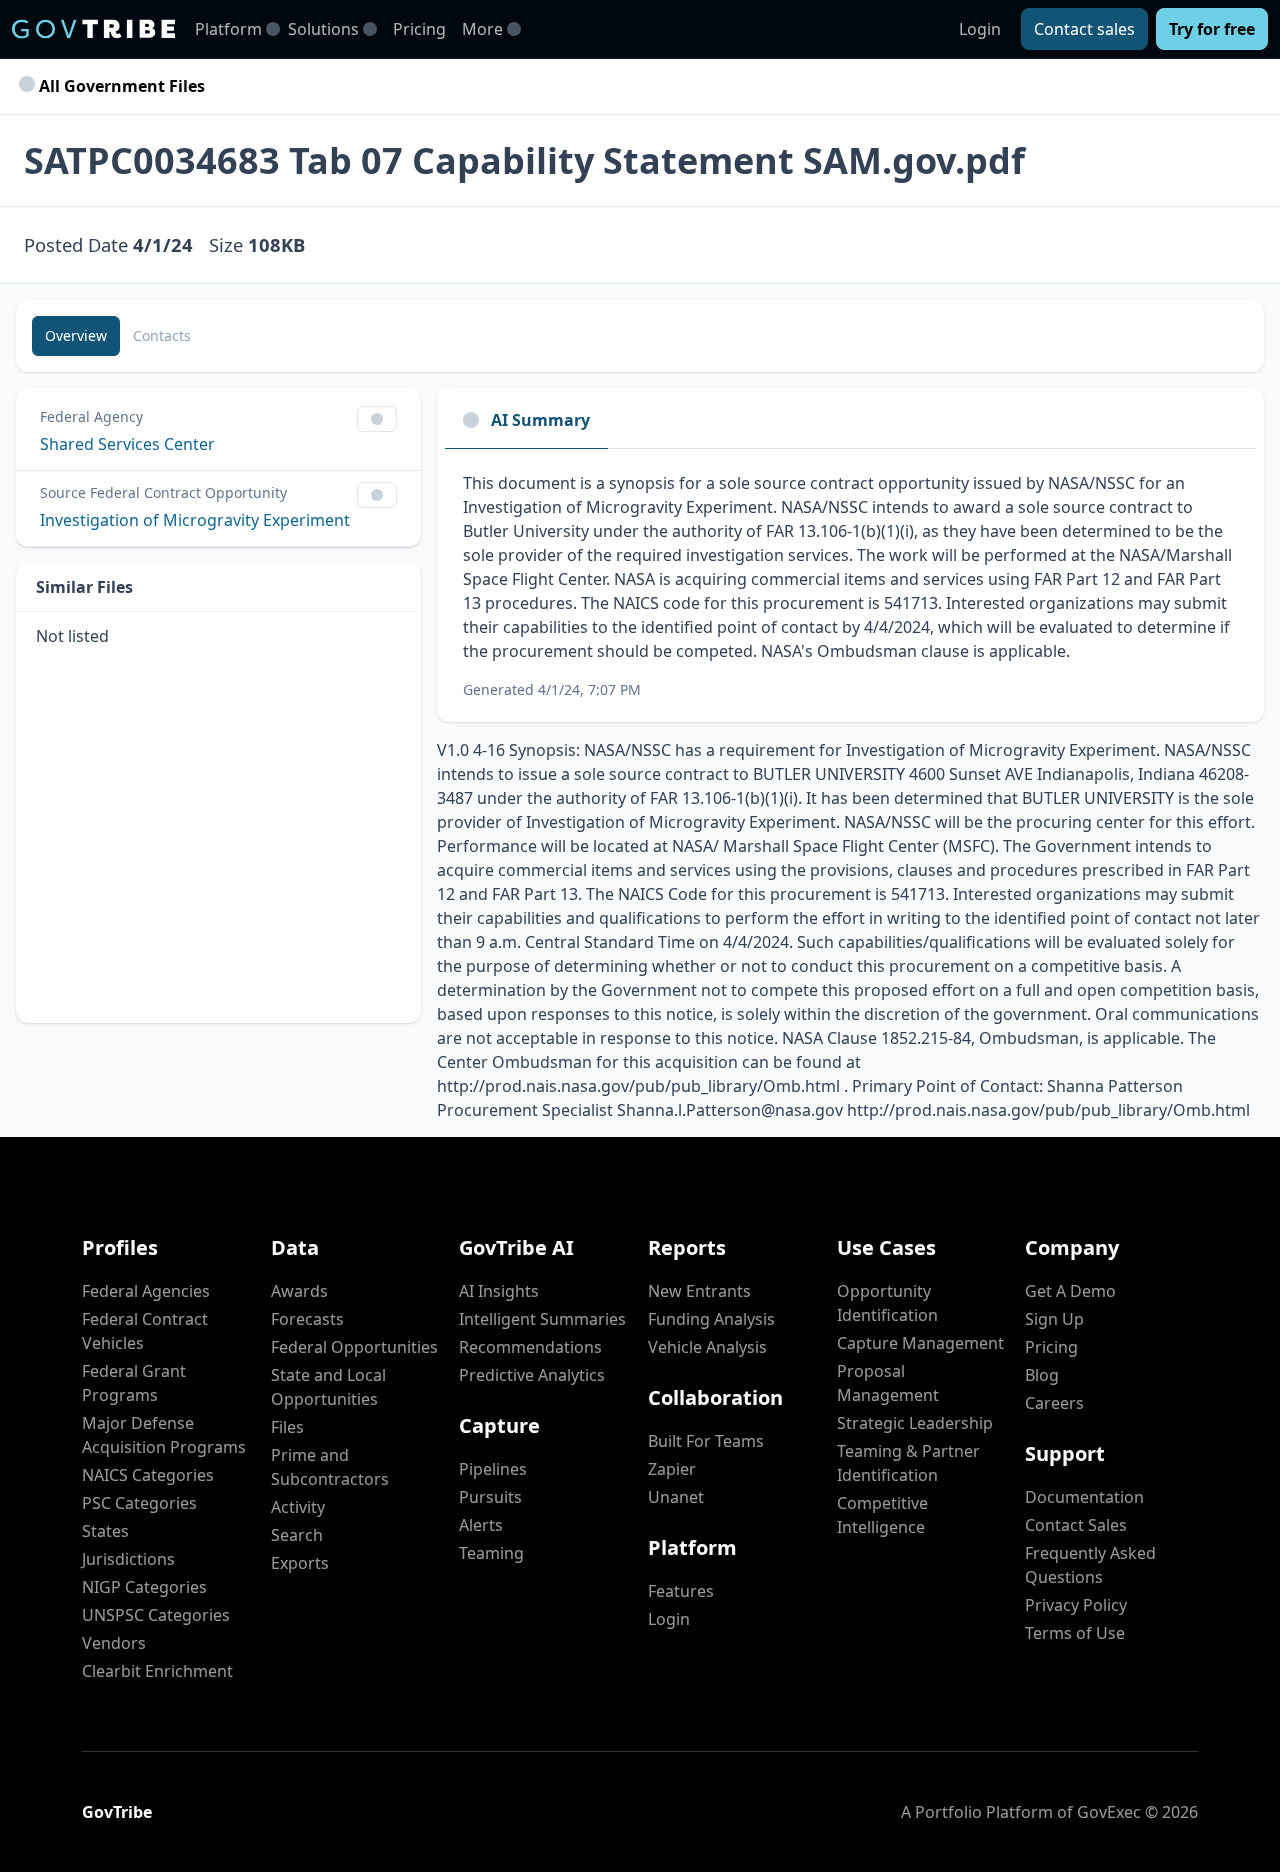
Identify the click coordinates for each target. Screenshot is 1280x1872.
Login (980, 29)
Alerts (481, 1525)
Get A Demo (1070, 1291)
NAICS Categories (148, 1475)
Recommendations (530, 1347)
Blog (1042, 1375)
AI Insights (499, 1291)
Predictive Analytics (532, 1375)
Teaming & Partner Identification (908, 1463)
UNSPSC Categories (156, 1615)
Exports (300, 1563)
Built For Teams (706, 1441)
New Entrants (699, 1291)
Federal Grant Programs (134, 1383)
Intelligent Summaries (542, 1319)
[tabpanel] (850, 585)
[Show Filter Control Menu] (377, 419)
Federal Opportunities (354, 1347)
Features (681, 1591)
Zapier (672, 1469)
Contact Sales (1076, 1525)
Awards (299, 1291)
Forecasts (307, 1319)
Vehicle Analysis (707, 1347)
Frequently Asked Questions (1090, 1565)
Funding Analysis (711, 1319)
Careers (1054, 1403)
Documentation (1084, 1497)
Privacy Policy (1076, 1605)
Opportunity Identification (887, 1303)
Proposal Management (888, 1383)
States (105, 1531)
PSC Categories (139, 1503)
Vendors (114, 1643)
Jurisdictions (128, 1559)
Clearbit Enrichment (157, 1671)
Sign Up (1054, 1319)
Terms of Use (1075, 1633)
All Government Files (120, 86)
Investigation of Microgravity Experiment (195, 520)
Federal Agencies (146, 1291)
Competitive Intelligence (882, 1515)
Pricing (419, 29)
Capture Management (920, 1343)
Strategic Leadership (915, 1423)
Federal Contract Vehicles (145, 1331)
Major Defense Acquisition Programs (164, 1435)
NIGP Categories (144, 1587)
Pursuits (490, 1497)
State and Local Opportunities (328, 1387)
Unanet (676, 1497)
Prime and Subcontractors (330, 1467)
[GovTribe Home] (93, 29)
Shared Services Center (127, 444)
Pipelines (493, 1469)
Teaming (491, 1553)
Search (297, 1535)
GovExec (1109, 1812)
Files (287, 1427)
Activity (298, 1507)
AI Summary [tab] (540, 420)
